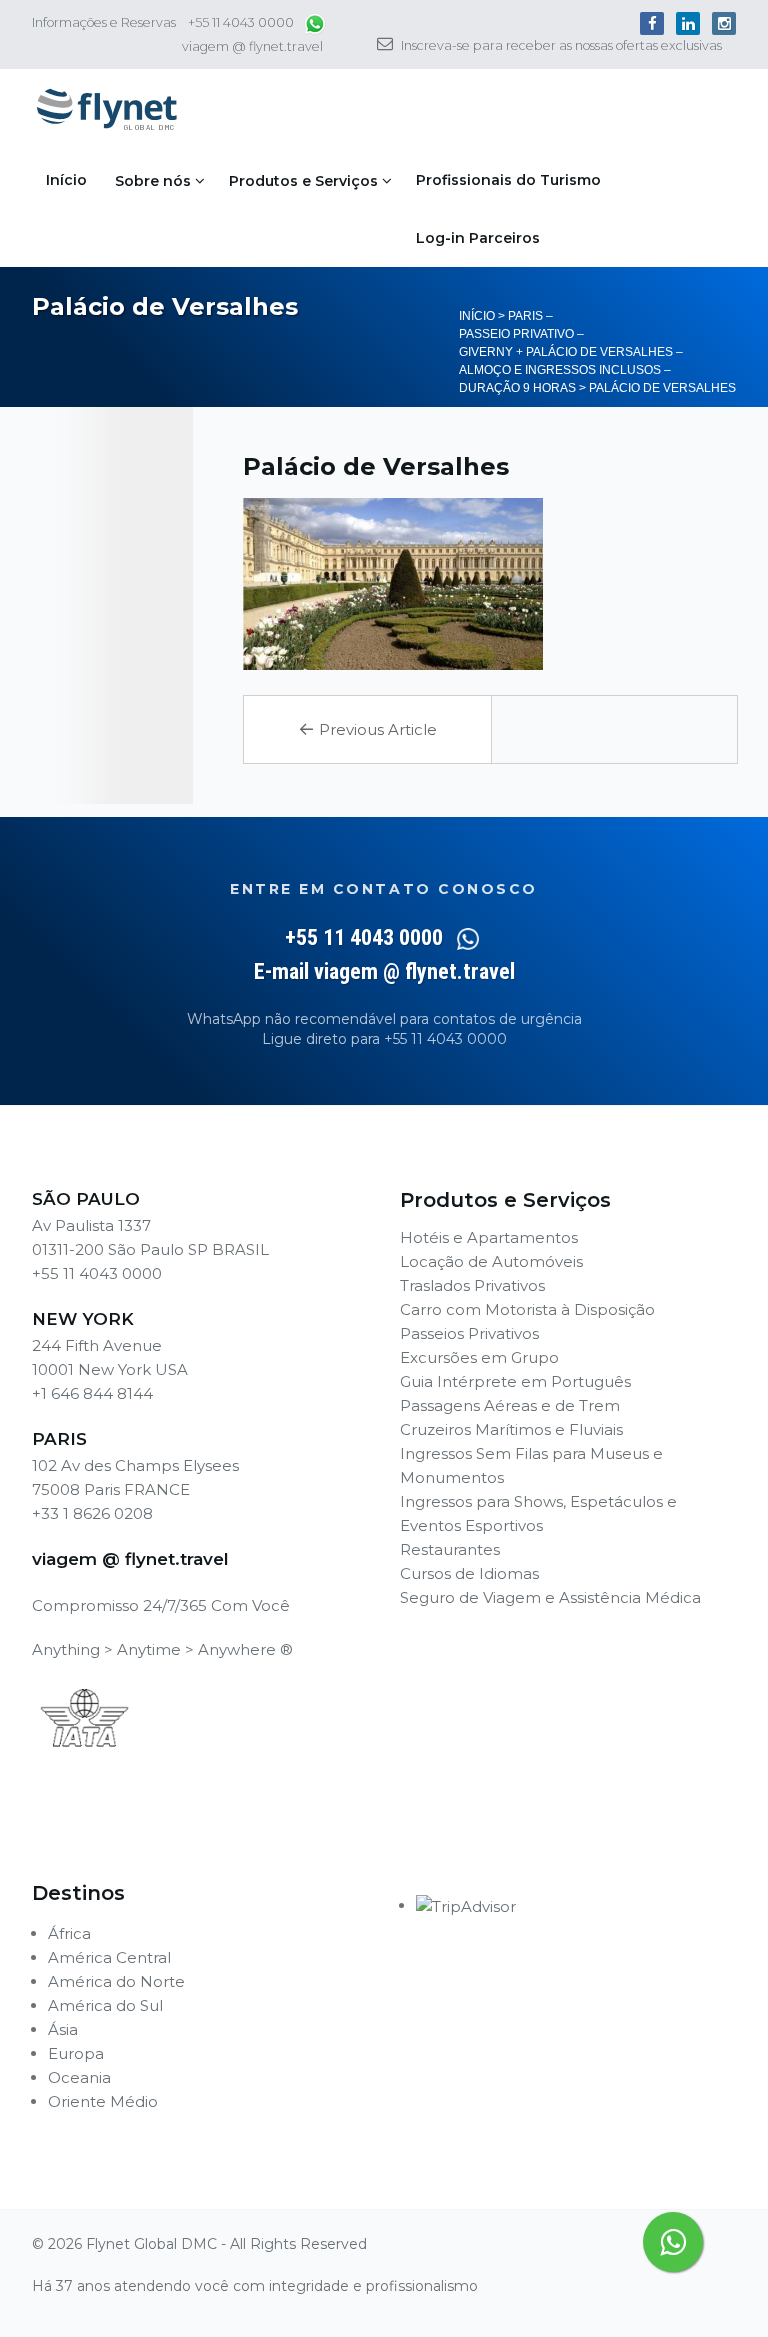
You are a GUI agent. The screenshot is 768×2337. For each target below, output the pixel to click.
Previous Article (367, 729)
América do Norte (116, 1981)
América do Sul (105, 2005)
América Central (109, 1957)
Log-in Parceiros (478, 238)
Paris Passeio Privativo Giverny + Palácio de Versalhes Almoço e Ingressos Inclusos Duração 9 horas (571, 352)
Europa (76, 2053)
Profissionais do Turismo (508, 180)
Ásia (63, 2029)
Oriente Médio (103, 2101)
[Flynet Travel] (107, 110)
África (69, 1933)
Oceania (79, 2077)
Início (66, 180)
